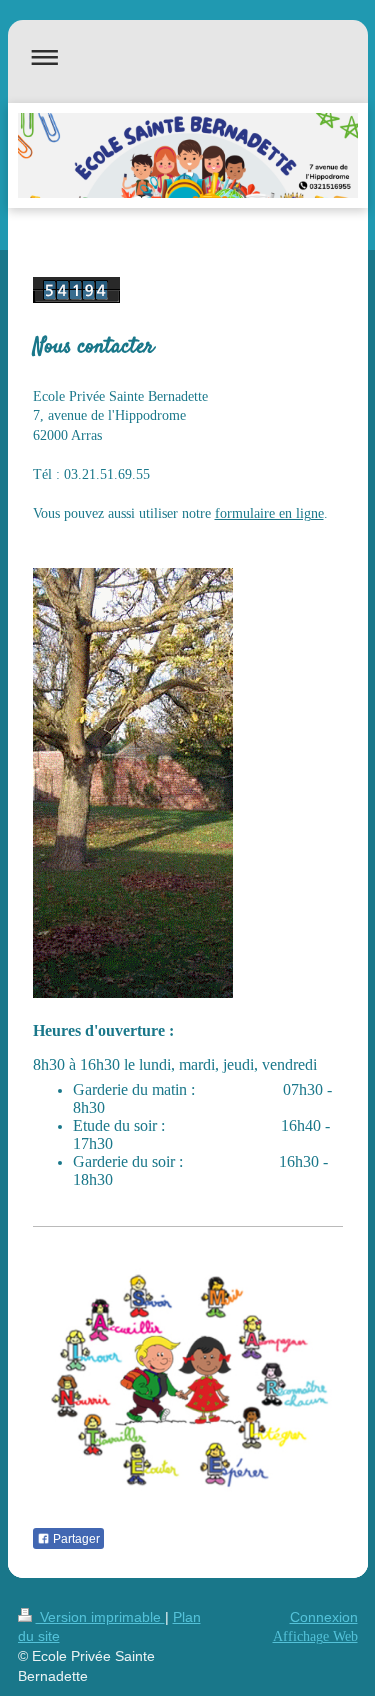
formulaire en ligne (269, 513)
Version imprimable (100, 1617)
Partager (75, 1539)
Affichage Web (315, 1636)
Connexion (324, 1617)
